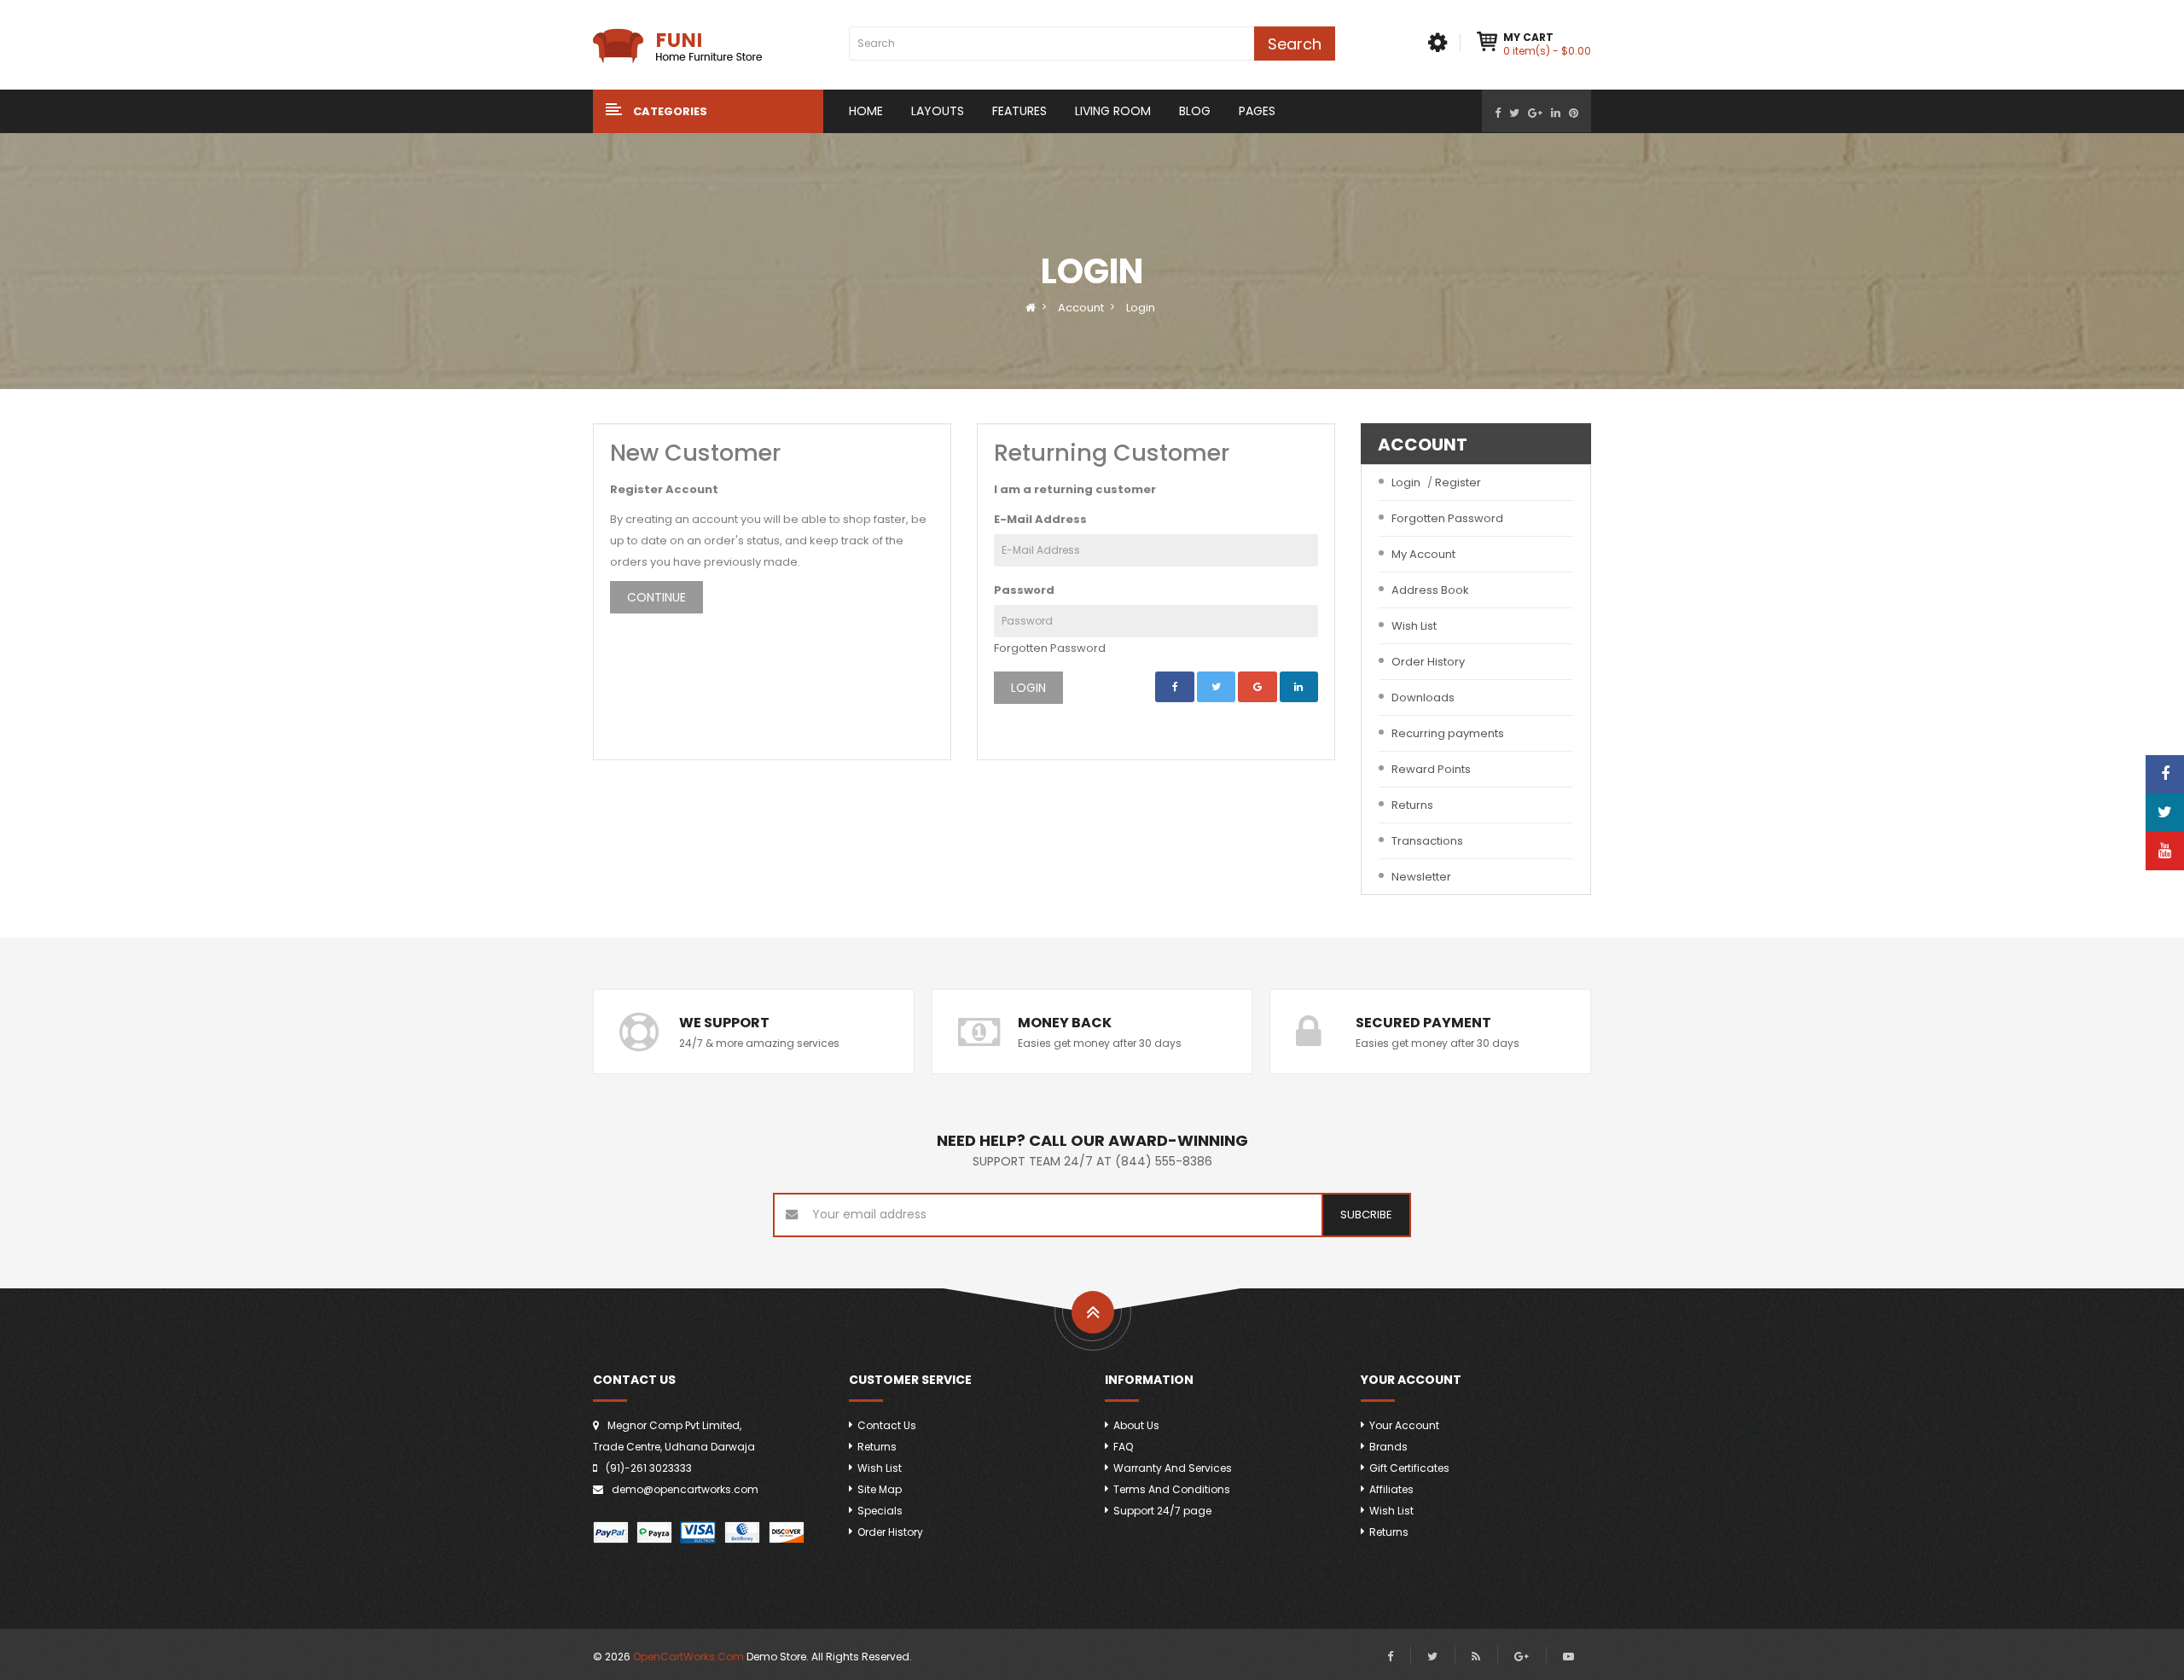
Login (1141, 308)
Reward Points (1431, 769)
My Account (1423, 554)
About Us (1136, 1425)
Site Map (880, 1489)
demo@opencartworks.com (685, 1489)
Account (1081, 308)
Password (1024, 590)
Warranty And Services (1173, 1468)
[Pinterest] (1574, 113)
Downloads (1423, 698)
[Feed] (1476, 1657)
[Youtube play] (1568, 1657)
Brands (1388, 1447)
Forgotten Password (1050, 648)
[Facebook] (1498, 113)
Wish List (1414, 626)
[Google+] (1535, 113)
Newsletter (1421, 877)
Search (1295, 44)
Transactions (1427, 841)
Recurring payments (1448, 733)
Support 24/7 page (1162, 1511)
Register (1458, 482)
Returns (1412, 805)
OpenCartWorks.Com (688, 1657)
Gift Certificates (1409, 1468)
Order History (1428, 662)
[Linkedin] (1556, 113)
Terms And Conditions (1172, 1489)
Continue (656, 597)
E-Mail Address (1040, 519)
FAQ (1123, 1447)
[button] (708, 111)
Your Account (1404, 1425)
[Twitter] (1514, 113)
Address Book (1430, 590)
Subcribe (1366, 1215)
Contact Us (887, 1425)
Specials (880, 1511)
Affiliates (1391, 1489)
